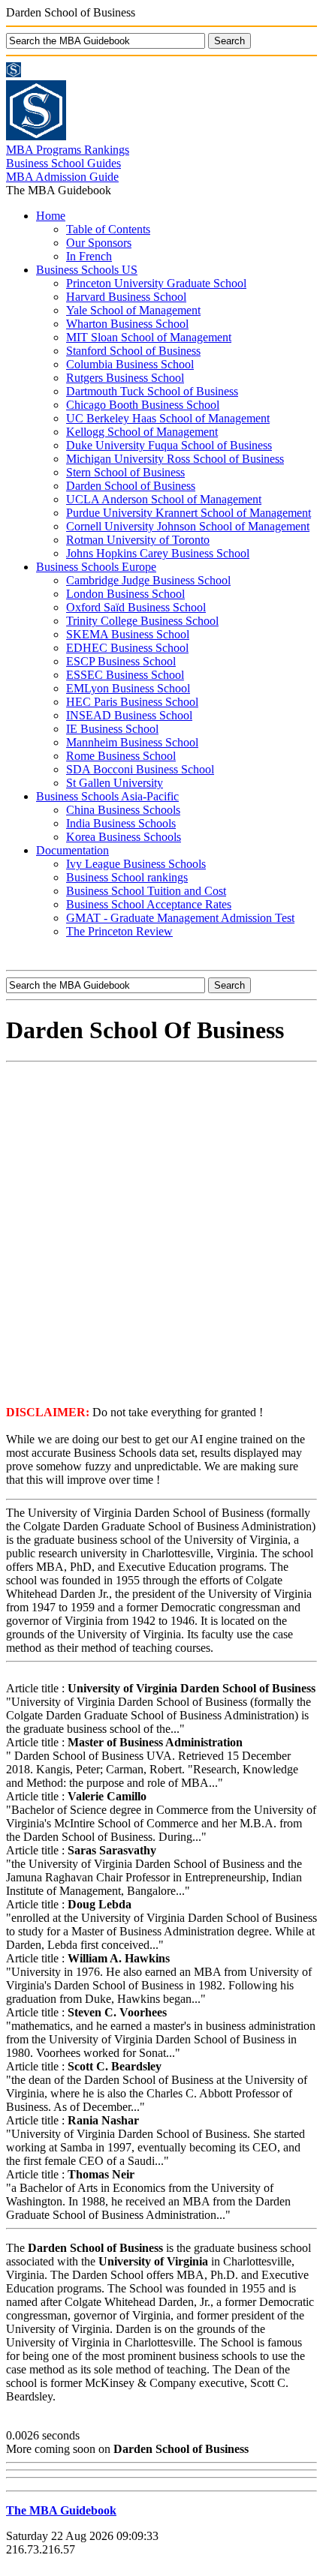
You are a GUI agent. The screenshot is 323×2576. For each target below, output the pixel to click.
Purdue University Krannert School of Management (189, 513)
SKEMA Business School (128, 634)
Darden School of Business (131, 486)
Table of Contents (108, 229)
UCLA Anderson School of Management (164, 499)
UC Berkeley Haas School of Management (168, 418)
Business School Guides (63, 163)
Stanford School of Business (133, 351)
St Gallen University (115, 783)
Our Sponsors (99, 243)
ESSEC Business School (125, 675)
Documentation (72, 850)
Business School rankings (127, 877)
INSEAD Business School (129, 715)
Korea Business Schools (124, 837)
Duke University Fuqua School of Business (169, 445)
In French (89, 256)
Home (51, 216)
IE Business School (112, 729)
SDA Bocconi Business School (140, 769)
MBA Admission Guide (62, 177)
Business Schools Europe (96, 567)
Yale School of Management (133, 310)
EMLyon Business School (128, 688)
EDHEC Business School (127, 648)
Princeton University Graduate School (156, 283)
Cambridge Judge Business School (148, 580)
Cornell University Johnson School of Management (188, 526)
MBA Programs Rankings (68, 150)
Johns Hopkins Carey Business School (158, 553)
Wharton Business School (127, 324)
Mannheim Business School (132, 742)
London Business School (125, 594)
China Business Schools (123, 810)
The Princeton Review (119, 931)
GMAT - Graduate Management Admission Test (180, 918)
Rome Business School (121, 756)
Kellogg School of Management (142, 432)
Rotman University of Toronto (138, 540)
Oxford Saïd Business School (136, 607)
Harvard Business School (126, 297)
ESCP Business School (121, 661)
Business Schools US (87, 270)
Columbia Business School (130, 364)
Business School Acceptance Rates (149, 904)
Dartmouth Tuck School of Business (152, 391)
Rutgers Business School (125, 378)
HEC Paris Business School (132, 702)
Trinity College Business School (142, 621)
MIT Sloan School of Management (149, 337)
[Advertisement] (161, 1232)
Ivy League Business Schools (136, 864)
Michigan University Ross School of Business (175, 459)
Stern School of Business (125, 472)
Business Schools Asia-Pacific (107, 796)
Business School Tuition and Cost (146, 891)
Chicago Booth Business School (143, 405)
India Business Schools (121, 823)
